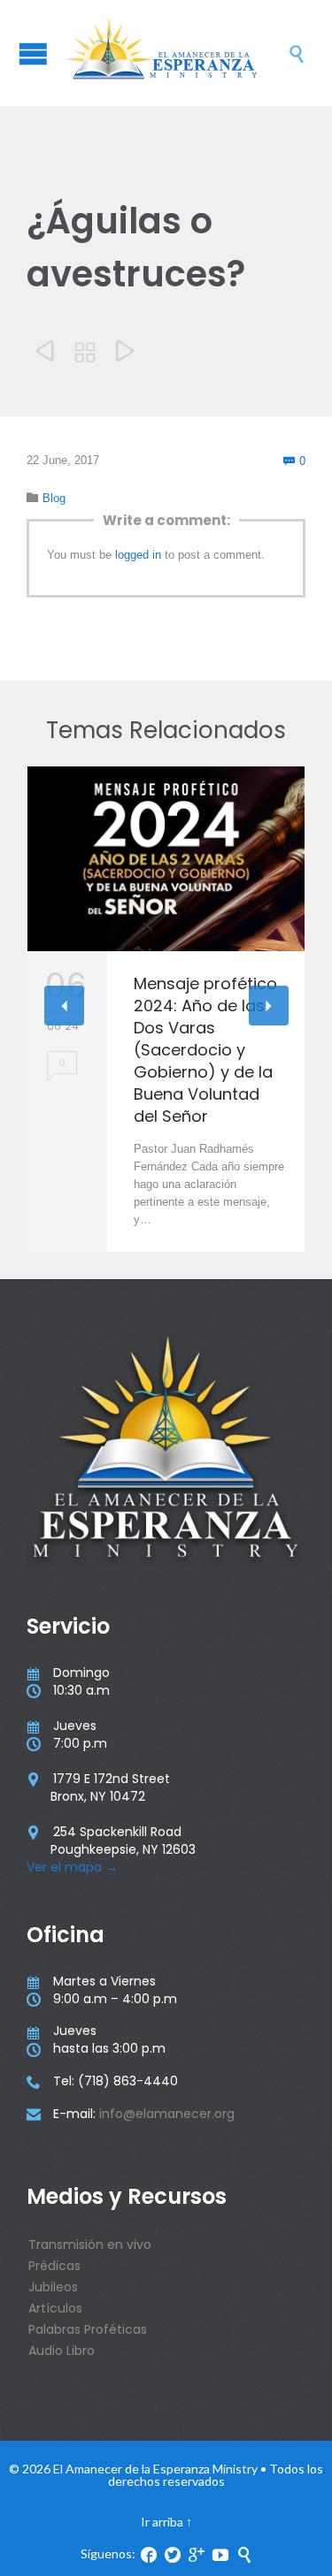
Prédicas (54, 2266)
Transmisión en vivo (90, 2244)
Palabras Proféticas (88, 2329)
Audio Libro (62, 2351)
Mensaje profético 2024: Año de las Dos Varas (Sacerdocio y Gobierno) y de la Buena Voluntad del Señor (205, 1050)
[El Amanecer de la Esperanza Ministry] (175, 53)
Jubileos (53, 2287)
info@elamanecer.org (167, 2114)
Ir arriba (162, 2522)
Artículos (55, 2308)
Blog (54, 498)
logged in (138, 555)
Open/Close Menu (33, 53)
